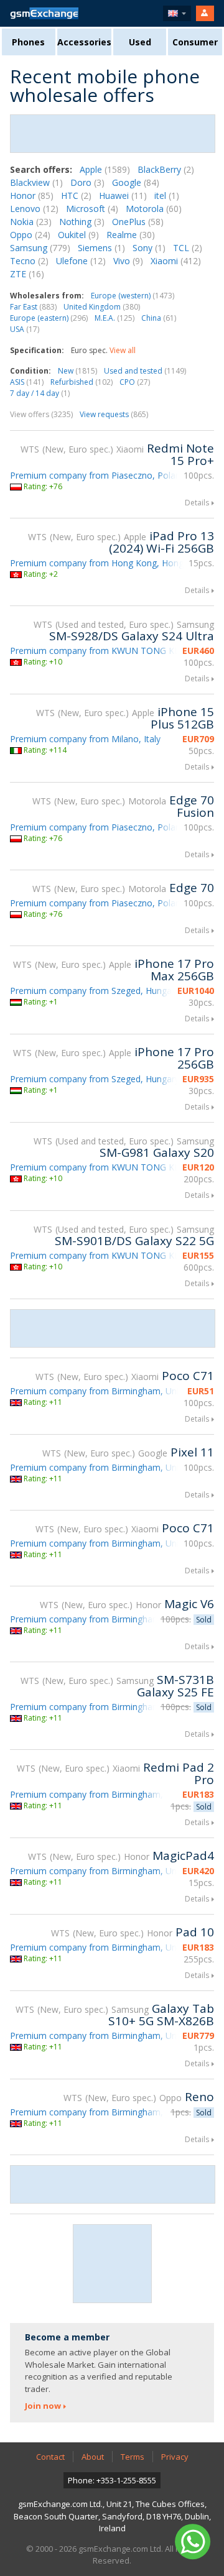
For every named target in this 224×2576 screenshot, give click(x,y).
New (77, 371)
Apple (105, 169)
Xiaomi (176, 261)
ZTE (27, 274)
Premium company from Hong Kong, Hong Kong (109, 563)
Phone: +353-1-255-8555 (112, 2480)
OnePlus (138, 222)
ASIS (27, 382)
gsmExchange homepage (44, 13)
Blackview (36, 182)
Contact (50, 2457)
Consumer (195, 42)
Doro (87, 182)
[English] (177, 13)
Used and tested (145, 371)
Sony (149, 248)
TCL (188, 248)
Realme (131, 235)
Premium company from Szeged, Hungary (95, 991)
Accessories (84, 42)
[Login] (205, 13)
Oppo (30, 235)
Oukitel (78, 235)
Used (140, 42)
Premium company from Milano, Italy (85, 739)
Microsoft (92, 209)
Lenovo (34, 209)
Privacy (175, 2457)
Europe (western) (133, 296)
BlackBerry (166, 169)
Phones (28, 42)
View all (123, 350)
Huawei (123, 195)
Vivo (128, 261)
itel (167, 195)
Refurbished (82, 382)
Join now (43, 2406)
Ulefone (81, 261)
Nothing (82, 222)
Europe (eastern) (49, 318)
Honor (32, 195)
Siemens (101, 248)
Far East (33, 307)
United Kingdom (102, 307)
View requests (114, 414)
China (159, 318)
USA (25, 329)
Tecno (29, 261)
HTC (76, 195)
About (93, 2457)
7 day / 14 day (40, 393)
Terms (133, 2457)
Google (136, 182)
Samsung (40, 248)
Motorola (154, 209)
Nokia (31, 222)
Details (197, 503)
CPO (135, 382)
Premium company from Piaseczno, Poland (98, 475)
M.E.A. (114, 318)
